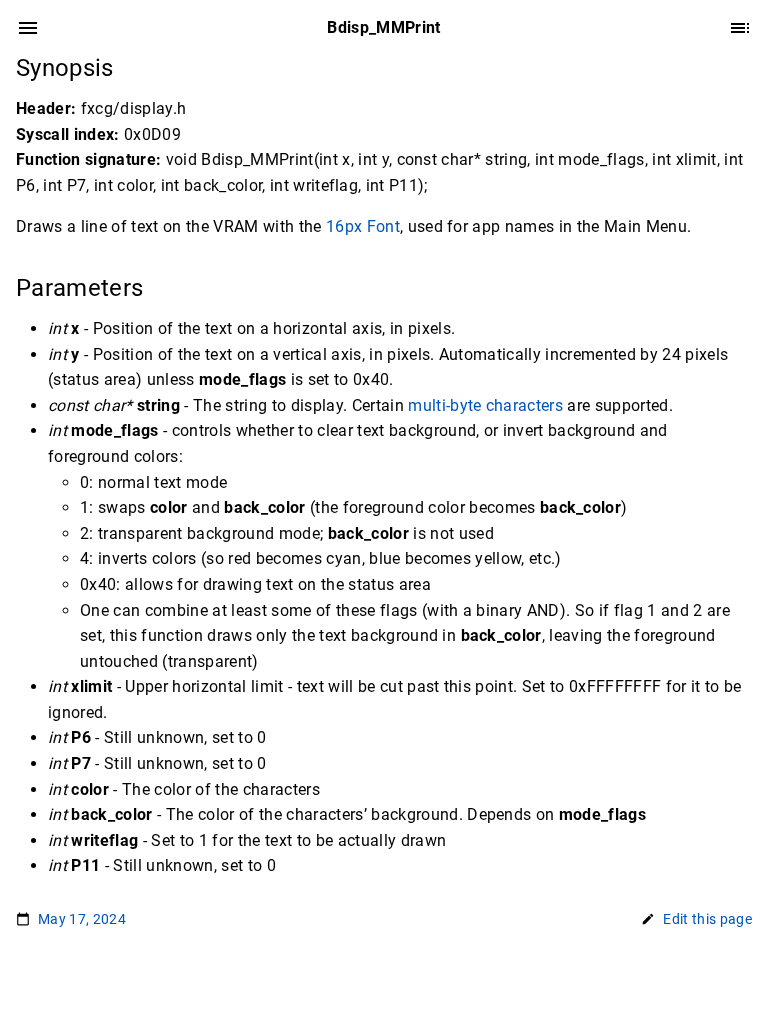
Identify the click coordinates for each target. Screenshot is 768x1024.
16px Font (363, 226)
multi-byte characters (485, 405)
